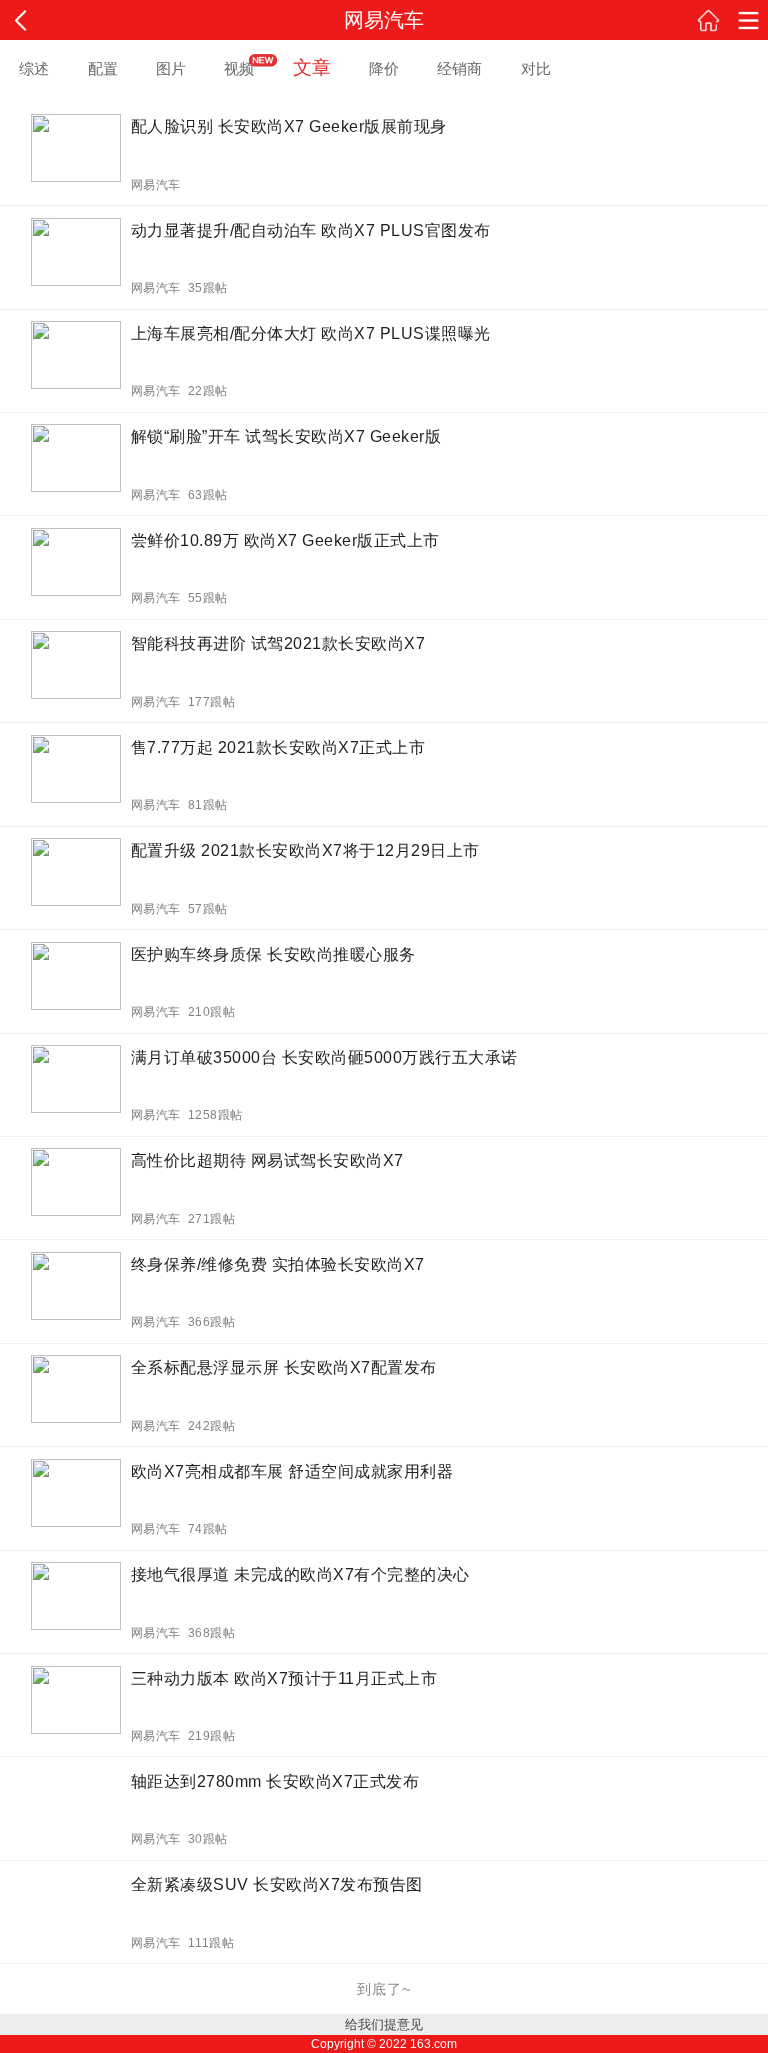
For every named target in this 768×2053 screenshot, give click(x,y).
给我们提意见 (384, 2024)
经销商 (459, 68)
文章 (312, 67)
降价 (384, 68)
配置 (103, 68)
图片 (171, 68)
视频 (239, 68)
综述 (34, 68)
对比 (536, 68)
